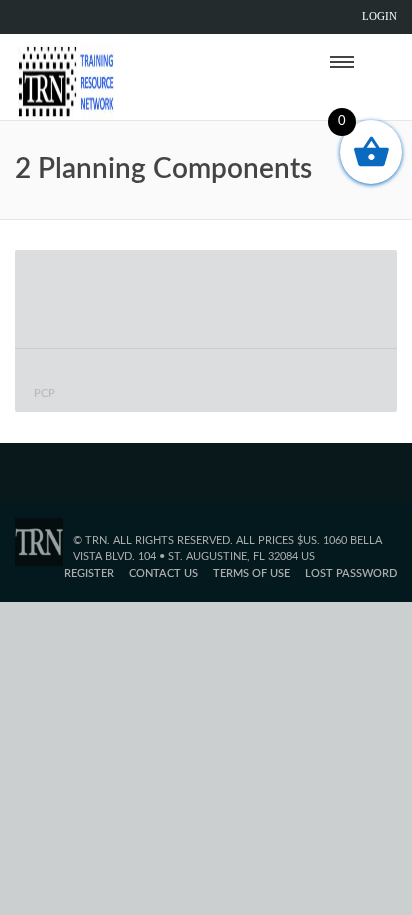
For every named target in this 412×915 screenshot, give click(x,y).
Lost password (351, 573)
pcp (44, 393)
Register (89, 573)
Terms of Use (251, 573)
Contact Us (163, 573)
